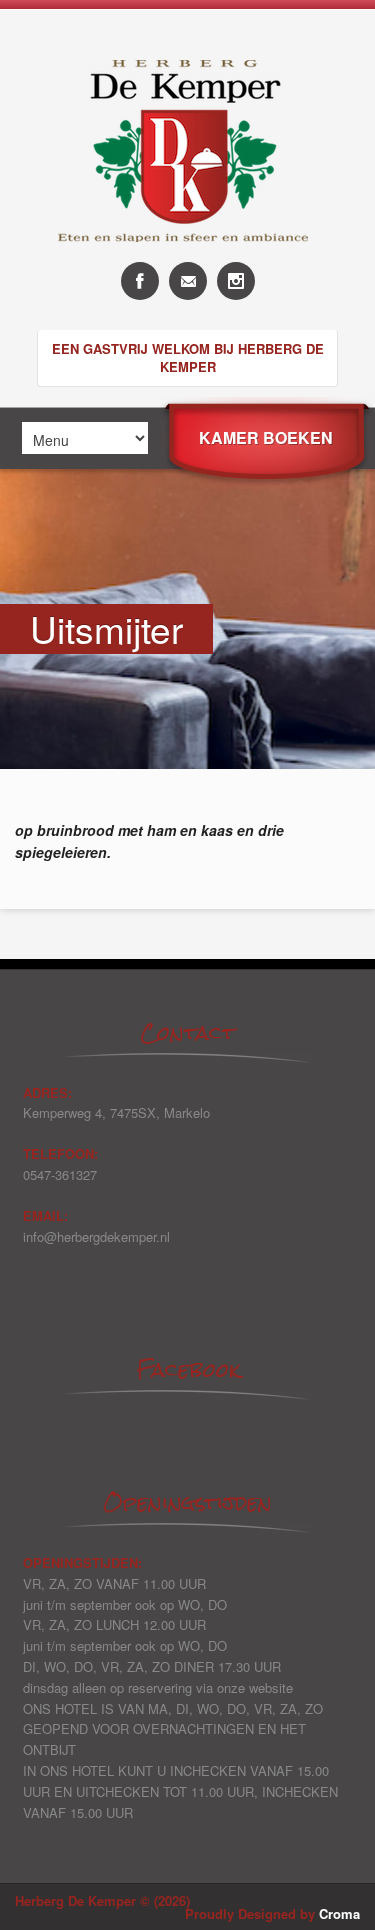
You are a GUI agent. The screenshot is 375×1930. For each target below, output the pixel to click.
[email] (188, 281)
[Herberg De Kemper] (188, 256)
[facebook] (140, 281)
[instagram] (236, 281)
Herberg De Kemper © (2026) (102, 1900)
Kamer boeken (266, 437)
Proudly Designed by (272, 1913)
